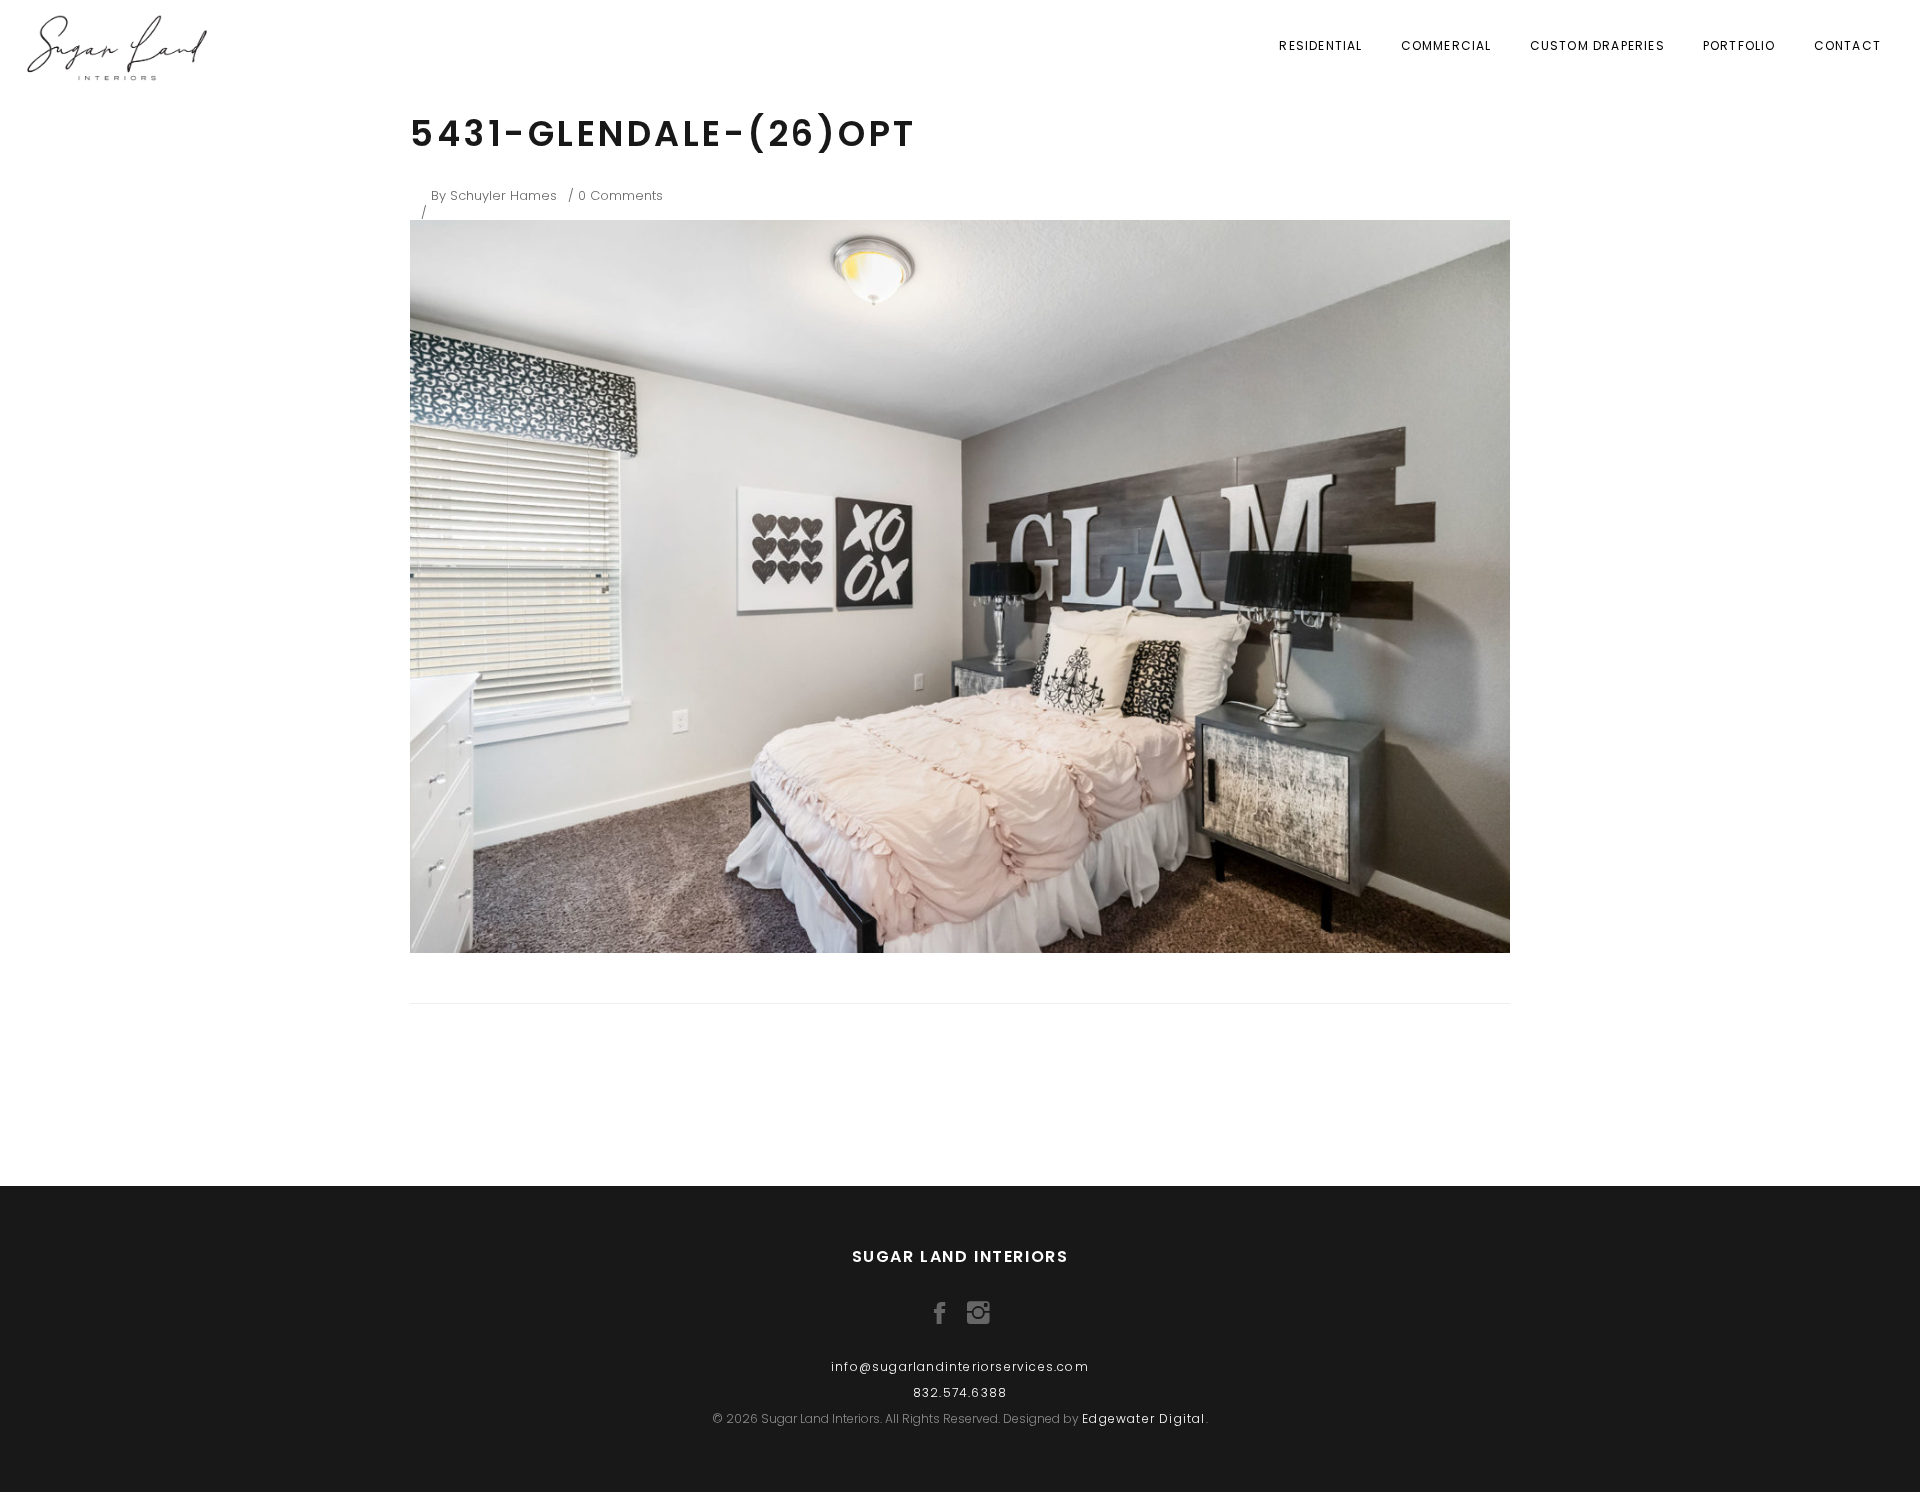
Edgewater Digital (1143, 1418)
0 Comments (620, 195)
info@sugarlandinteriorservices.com (960, 1366)
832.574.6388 (960, 1392)
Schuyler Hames (503, 195)
